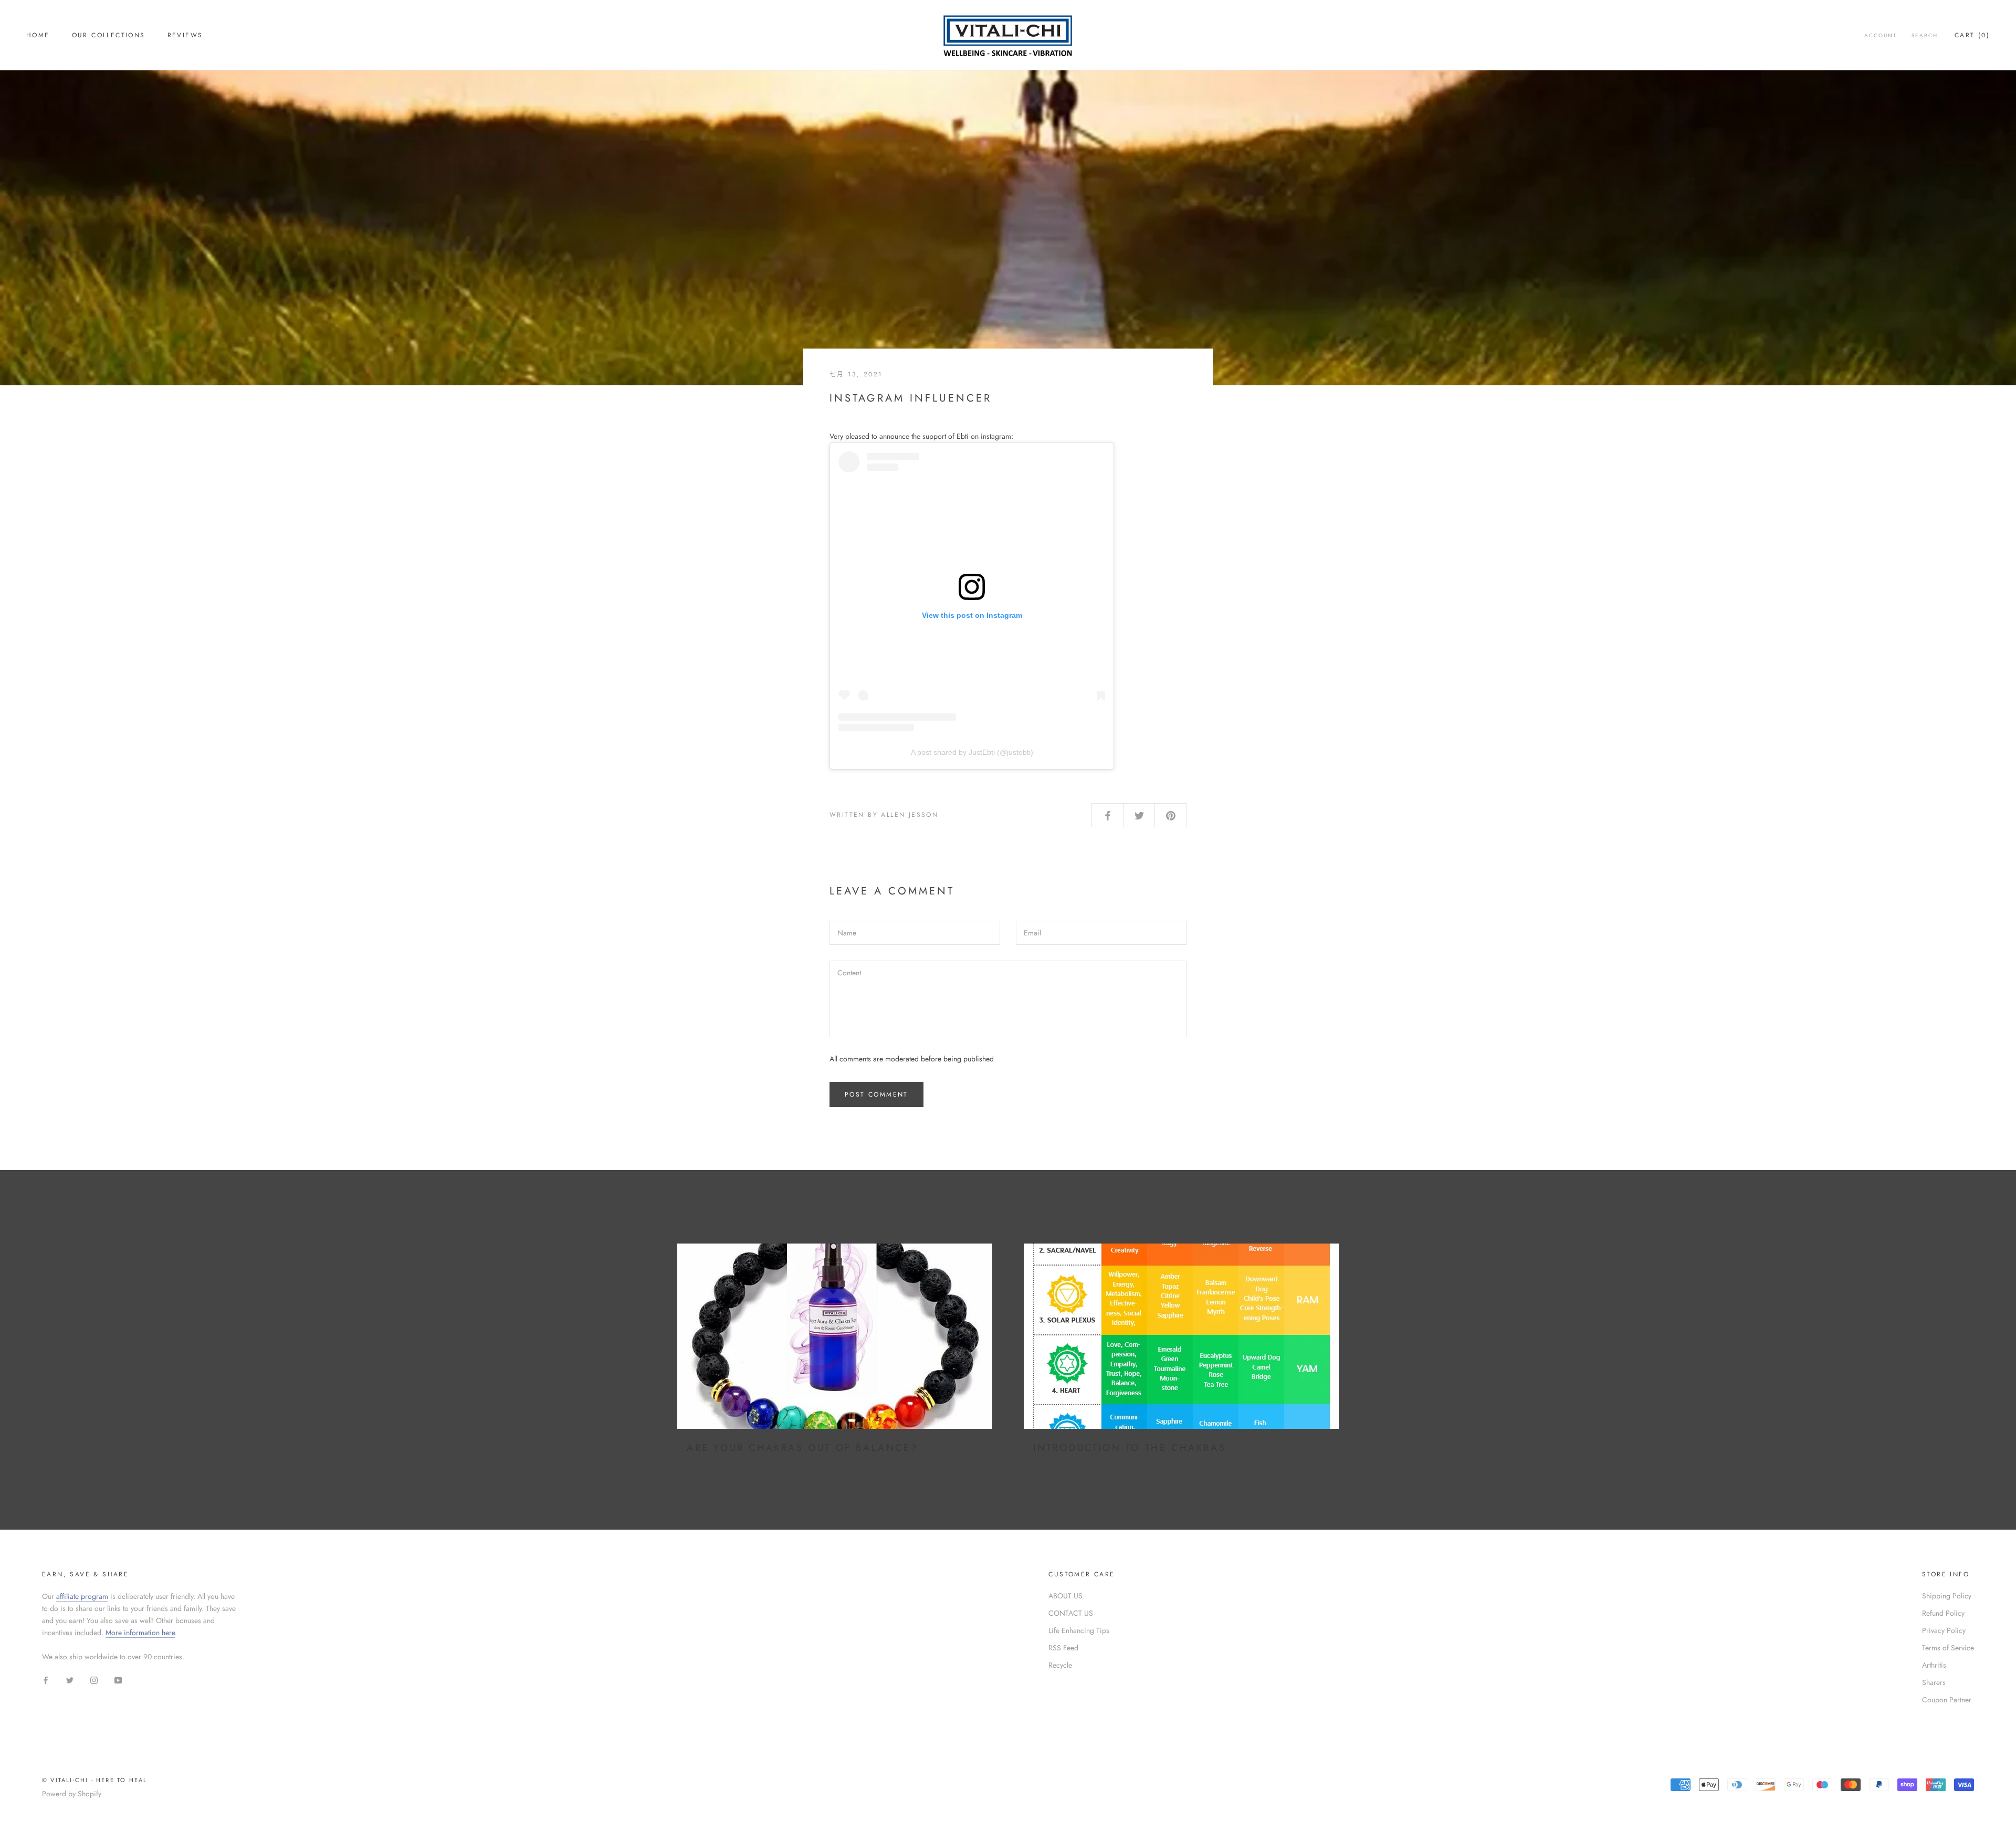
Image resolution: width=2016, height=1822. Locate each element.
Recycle (1060, 1665)
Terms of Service (1948, 1648)
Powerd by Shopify (72, 1794)
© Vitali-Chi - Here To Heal (94, 1780)
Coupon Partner (1947, 1700)
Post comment (876, 1094)
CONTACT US (1071, 1613)
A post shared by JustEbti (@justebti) (972, 752)
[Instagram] (94, 1679)
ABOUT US (1065, 1596)
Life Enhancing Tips (1079, 1630)
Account (1881, 35)
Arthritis (1934, 1665)
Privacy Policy (1944, 1630)
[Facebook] (46, 1679)
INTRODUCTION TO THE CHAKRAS (1130, 1448)
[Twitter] (70, 1679)
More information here (140, 1633)
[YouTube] (118, 1679)
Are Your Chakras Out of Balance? (802, 1448)
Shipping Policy (1947, 1596)
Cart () (1972, 35)
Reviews (185, 35)
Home (38, 35)
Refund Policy (1943, 1613)
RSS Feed (1063, 1648)
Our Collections (109, 35)
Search (1925, 35)
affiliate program (82, 1596)
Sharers (1934, 1682)
